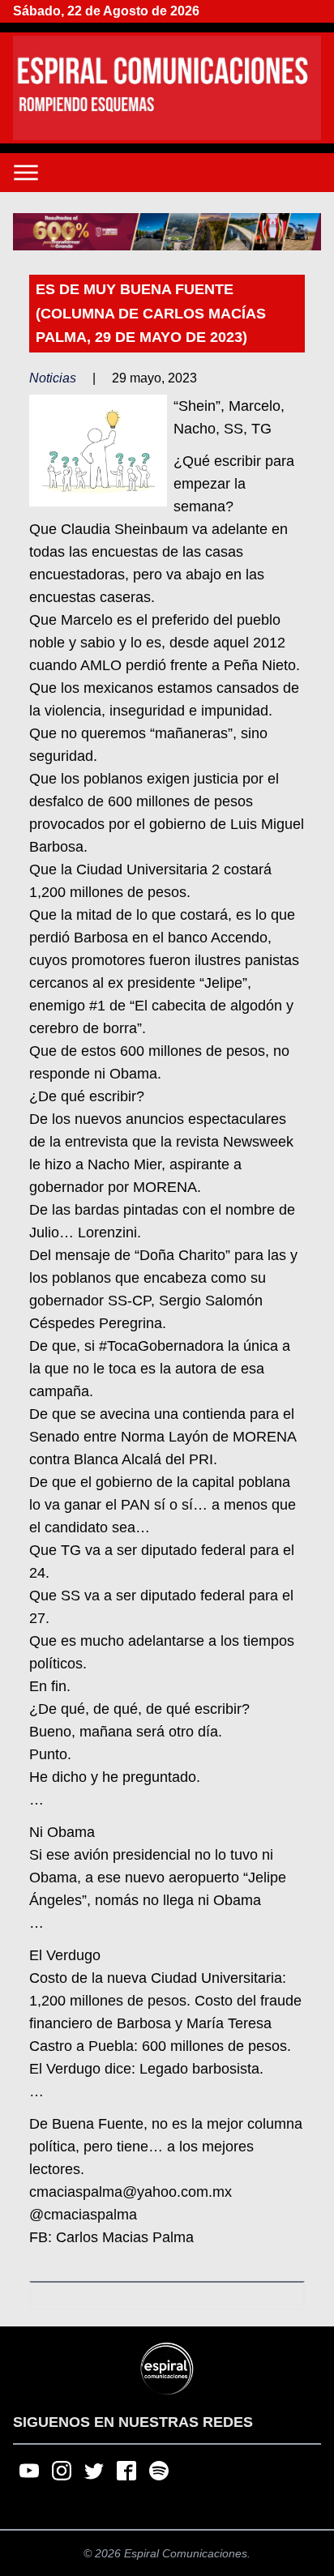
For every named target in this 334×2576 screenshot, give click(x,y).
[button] (167, 232)
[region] (167, 232)
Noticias (53, 378)
